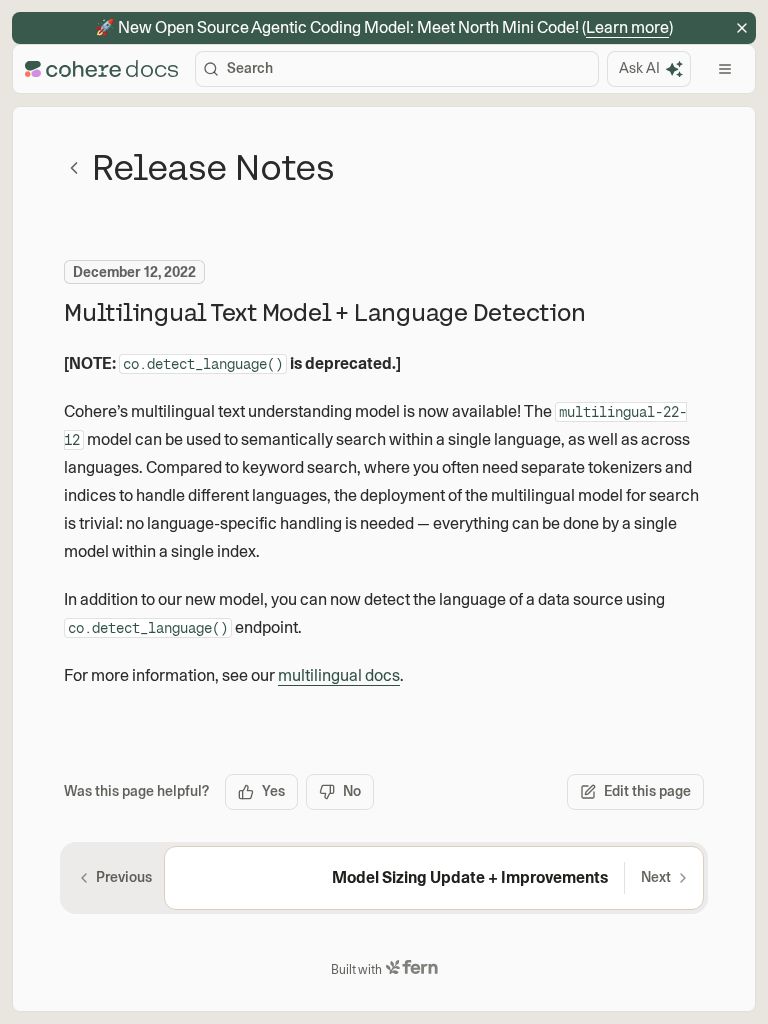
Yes (273, 791)
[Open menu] (725, 69)
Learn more (627, 27)
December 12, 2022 (134, 272)
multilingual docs (339, 675)
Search (250, 68)
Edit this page (647, 791)
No (352, 791)
